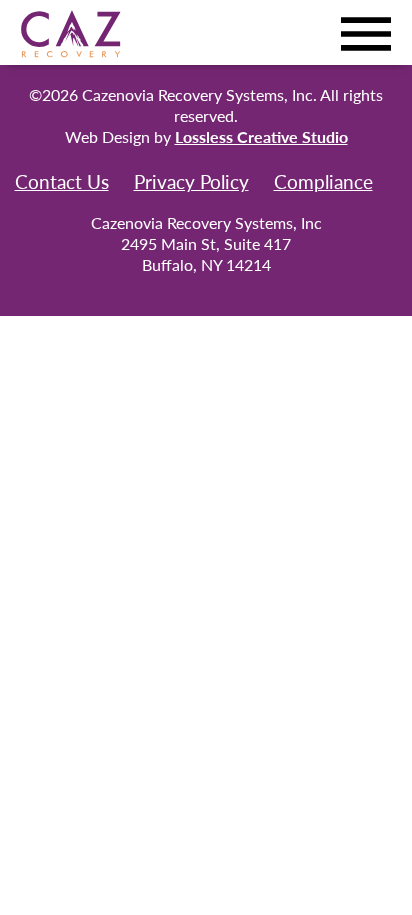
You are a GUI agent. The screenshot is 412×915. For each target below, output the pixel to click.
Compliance (323, 181)
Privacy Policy (191, 181)
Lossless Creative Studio (261, 136)
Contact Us (62, 181)
